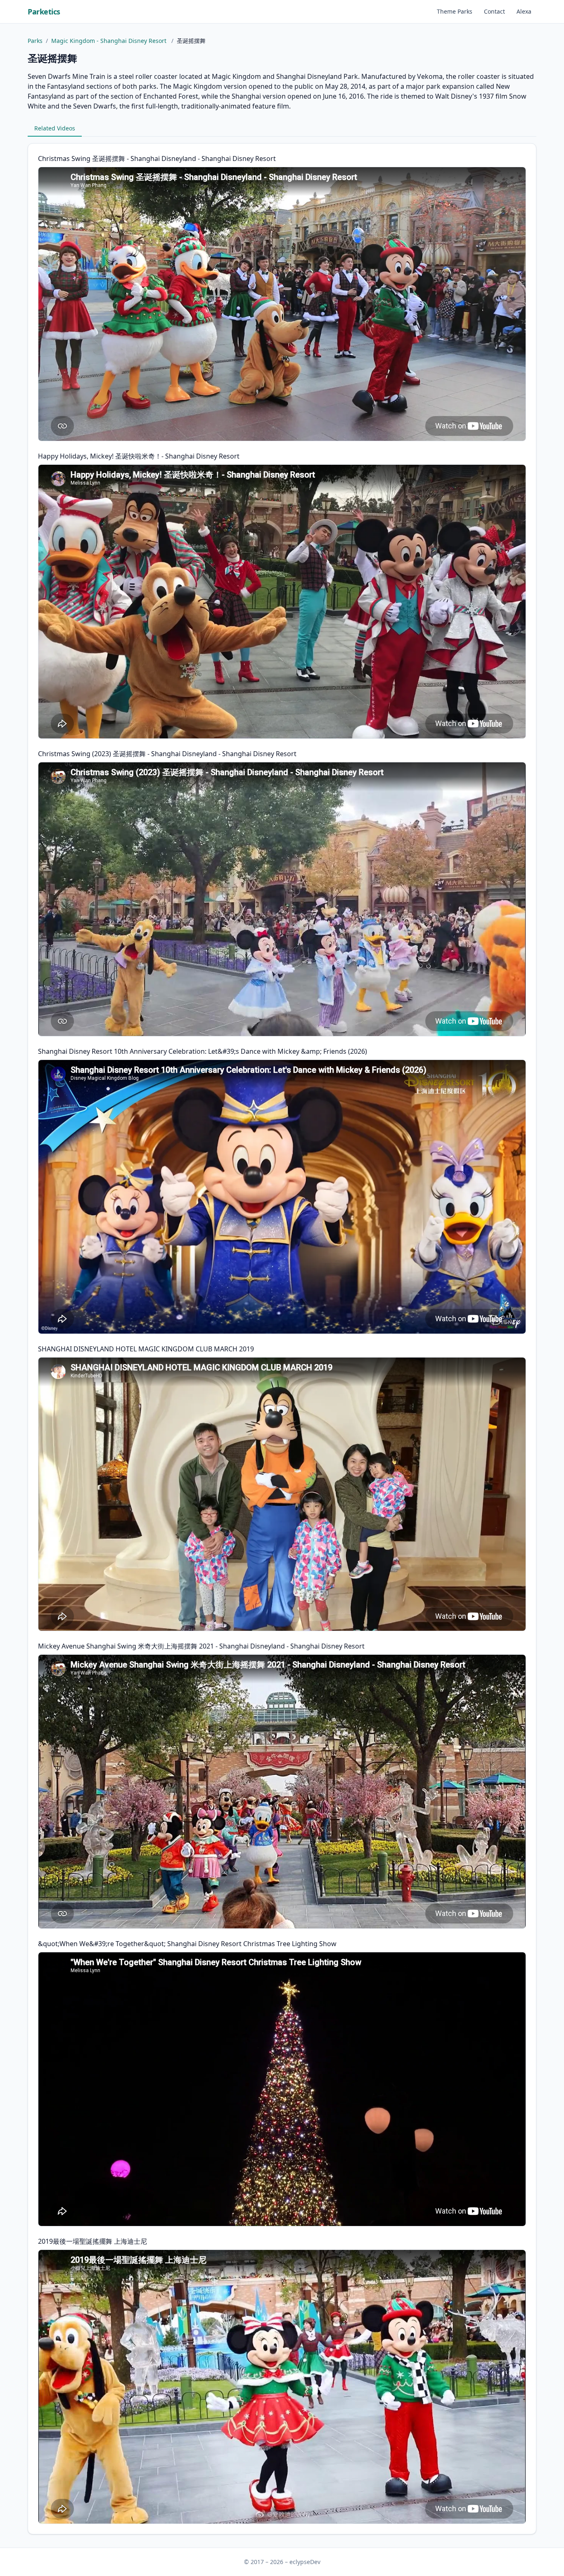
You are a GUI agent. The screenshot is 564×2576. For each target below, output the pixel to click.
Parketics (44, 12)
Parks (35, 41)
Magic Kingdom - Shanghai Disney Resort (110, 41)
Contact (494, 11)
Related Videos (55, 128)
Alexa (524, 11)
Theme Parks (455, 11)
